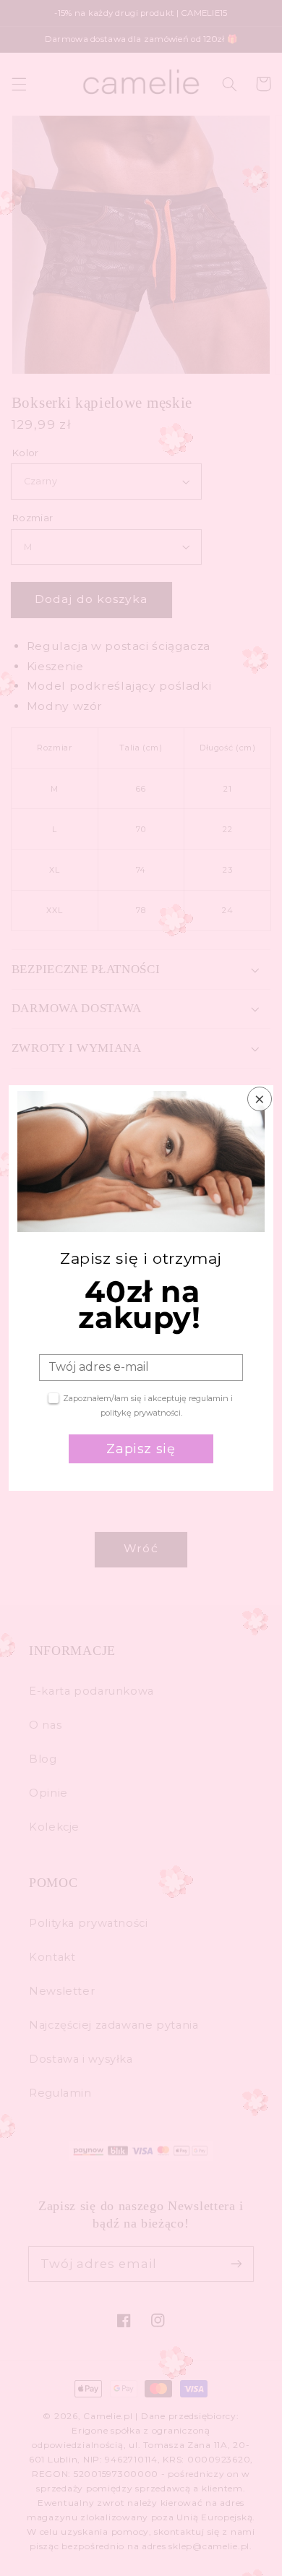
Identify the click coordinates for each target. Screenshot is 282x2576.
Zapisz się (141, 1449)
